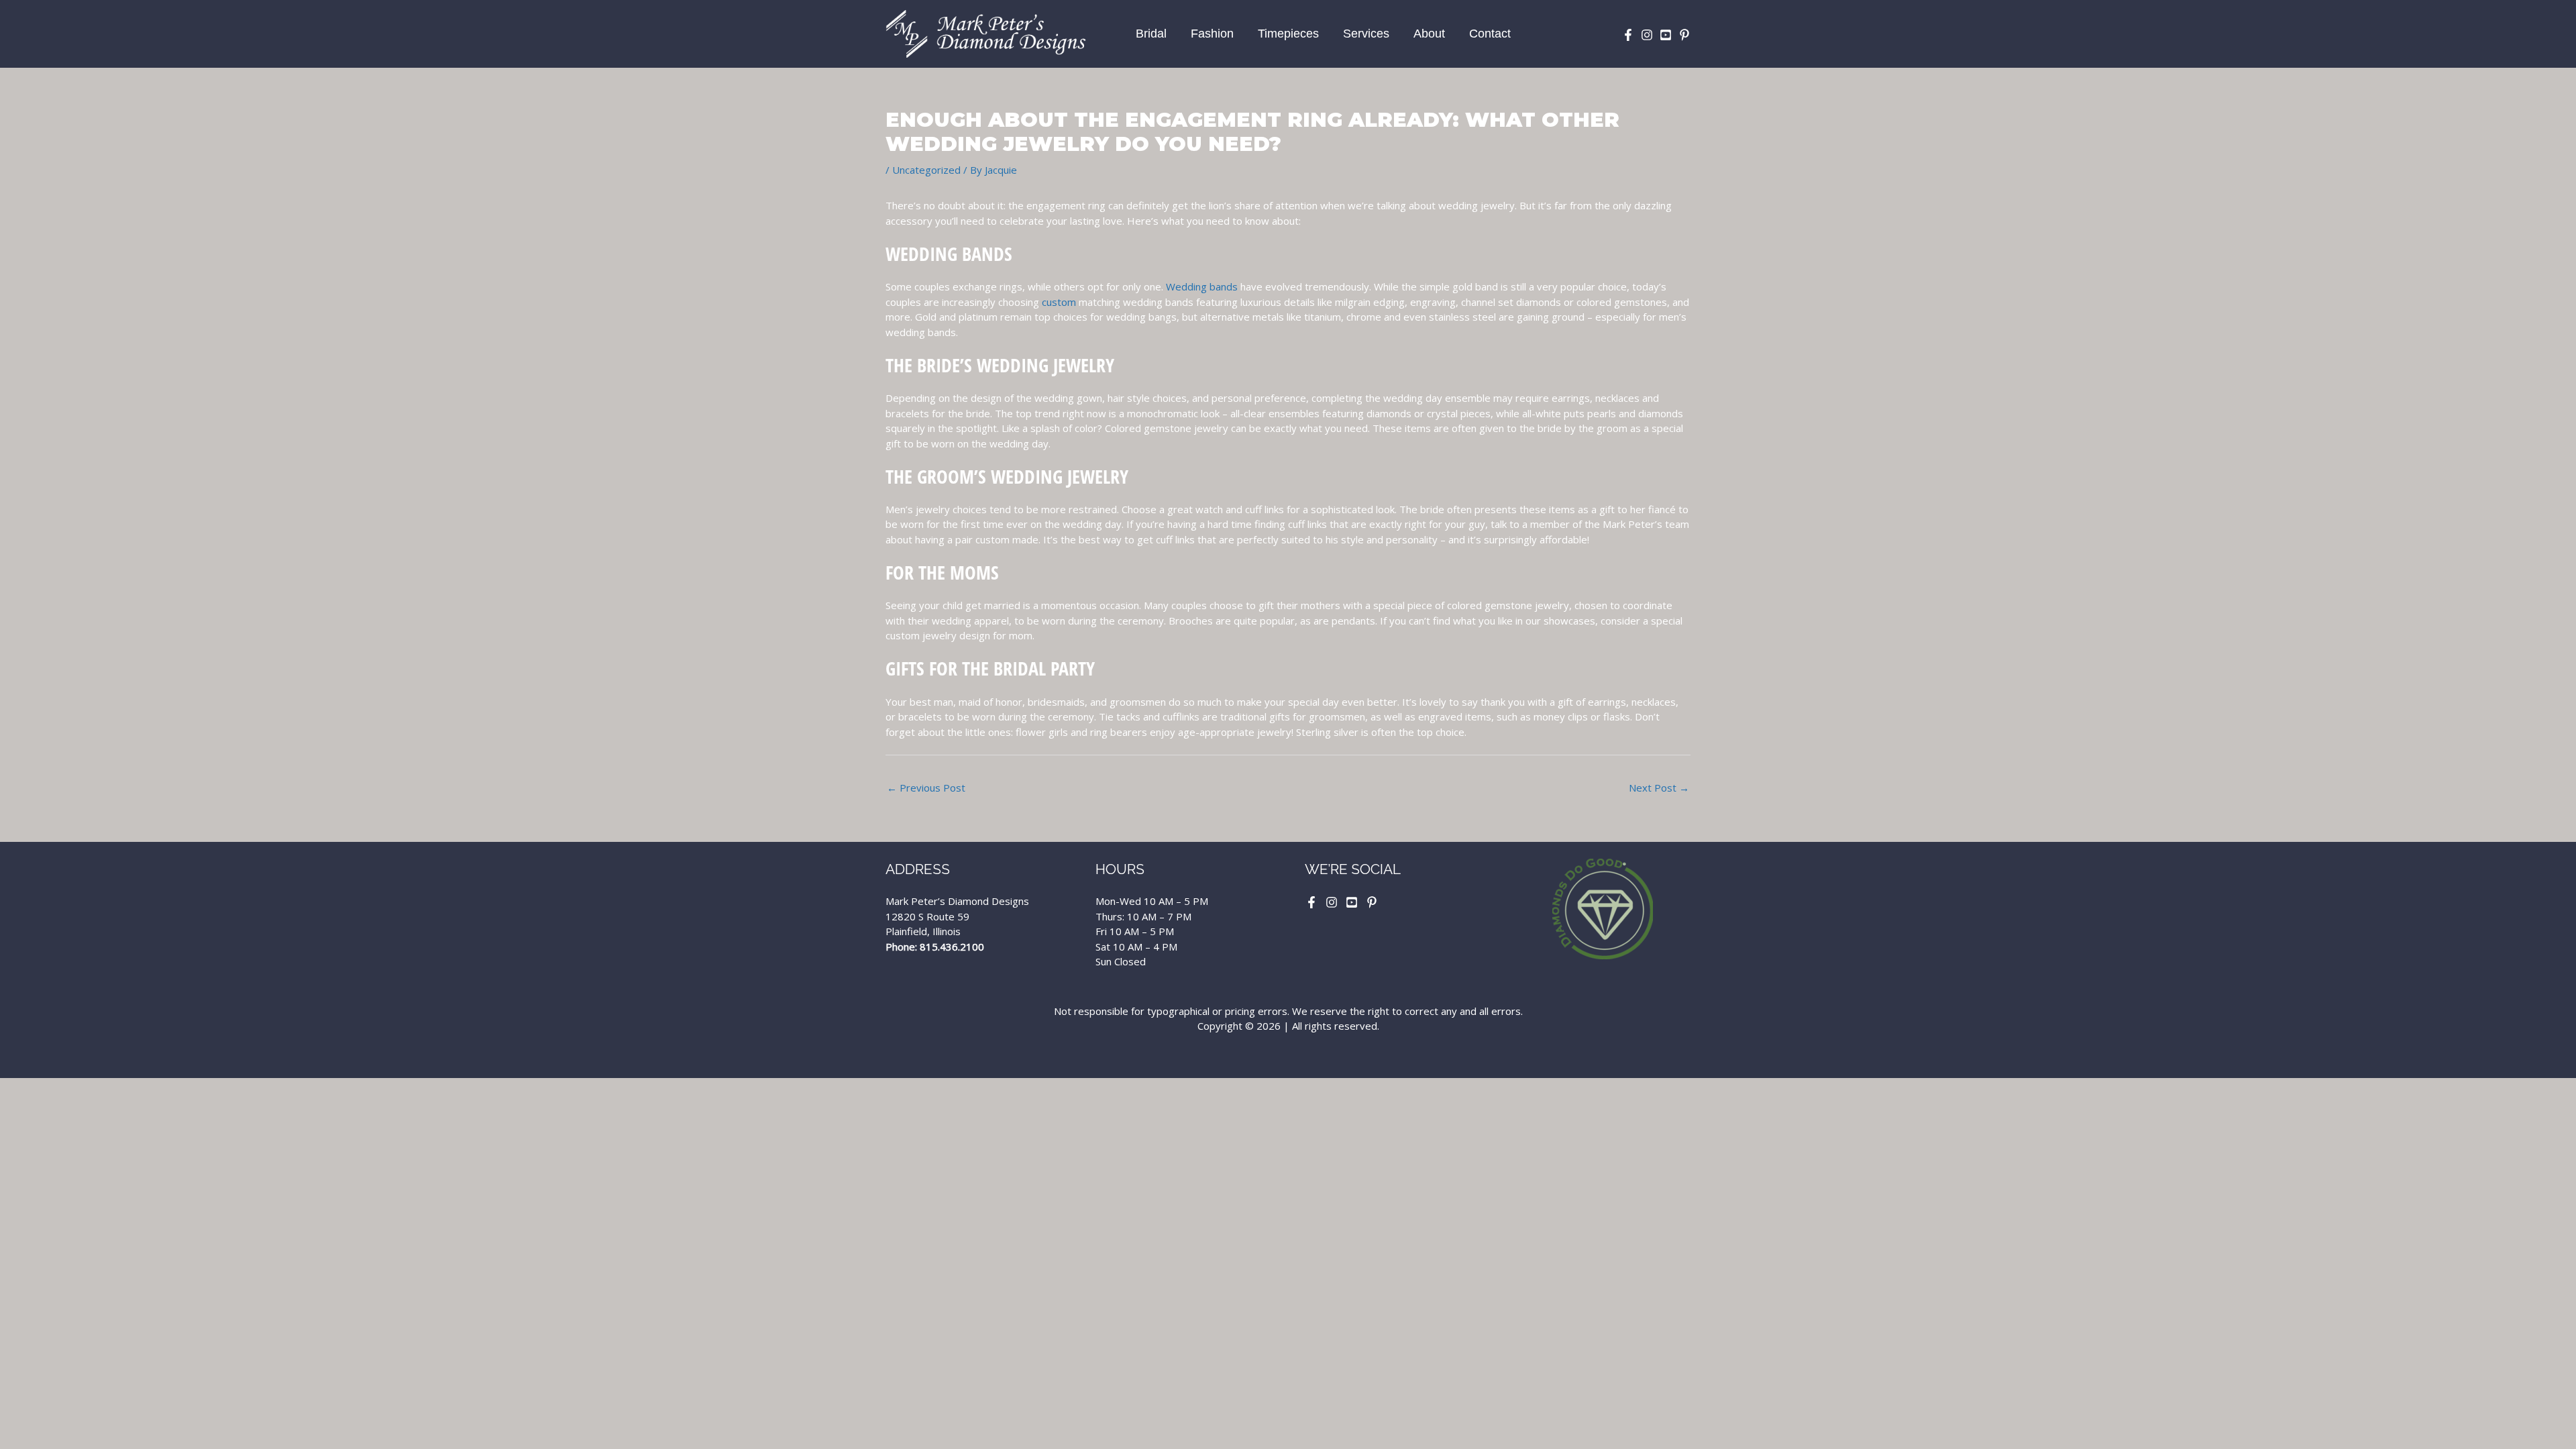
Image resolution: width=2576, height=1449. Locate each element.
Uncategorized (926, 170)
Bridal (1151, 34)
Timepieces (1288, 34)
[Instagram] (1647, 35)
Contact (1490, 34)
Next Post (1659, 788)
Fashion (1212, 34)
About (1429, 34)
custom (1059, 302)
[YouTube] (1666, 35)
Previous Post (926, 788)
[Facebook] (1628, 35)
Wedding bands (1202, 286)
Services (1366, 34)
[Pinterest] (1684, 35)
